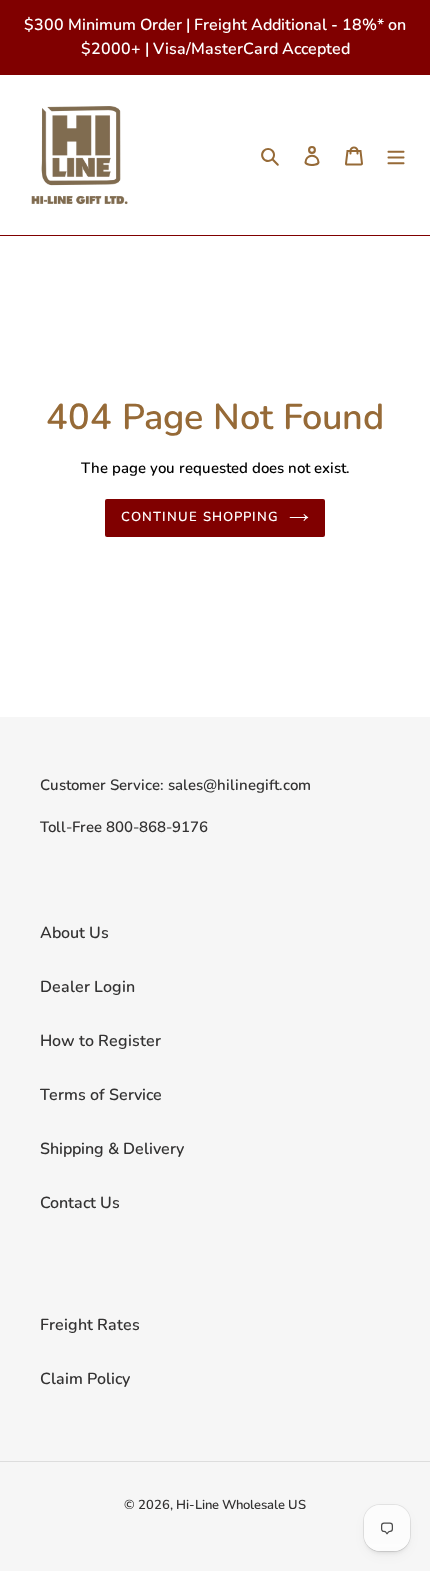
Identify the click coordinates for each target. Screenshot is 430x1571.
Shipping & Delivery (112, 1149)
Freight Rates (90, 1325)
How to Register (100, 1041)
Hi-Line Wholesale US (241, 1505)
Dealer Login (87, 987)
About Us (74, 933)
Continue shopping (200, 517)
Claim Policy (85, 1379)
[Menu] (396, 155)
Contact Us (80, 1203)
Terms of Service (101, 1095)
